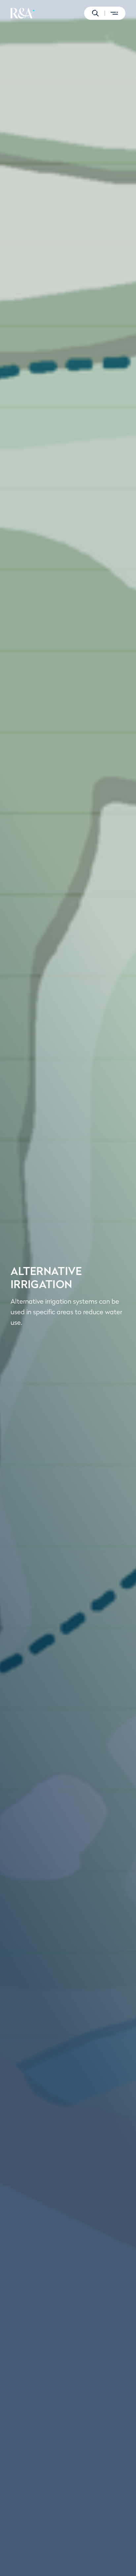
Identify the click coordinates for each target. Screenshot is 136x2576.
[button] (95, 13)
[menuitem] (23, 13)
